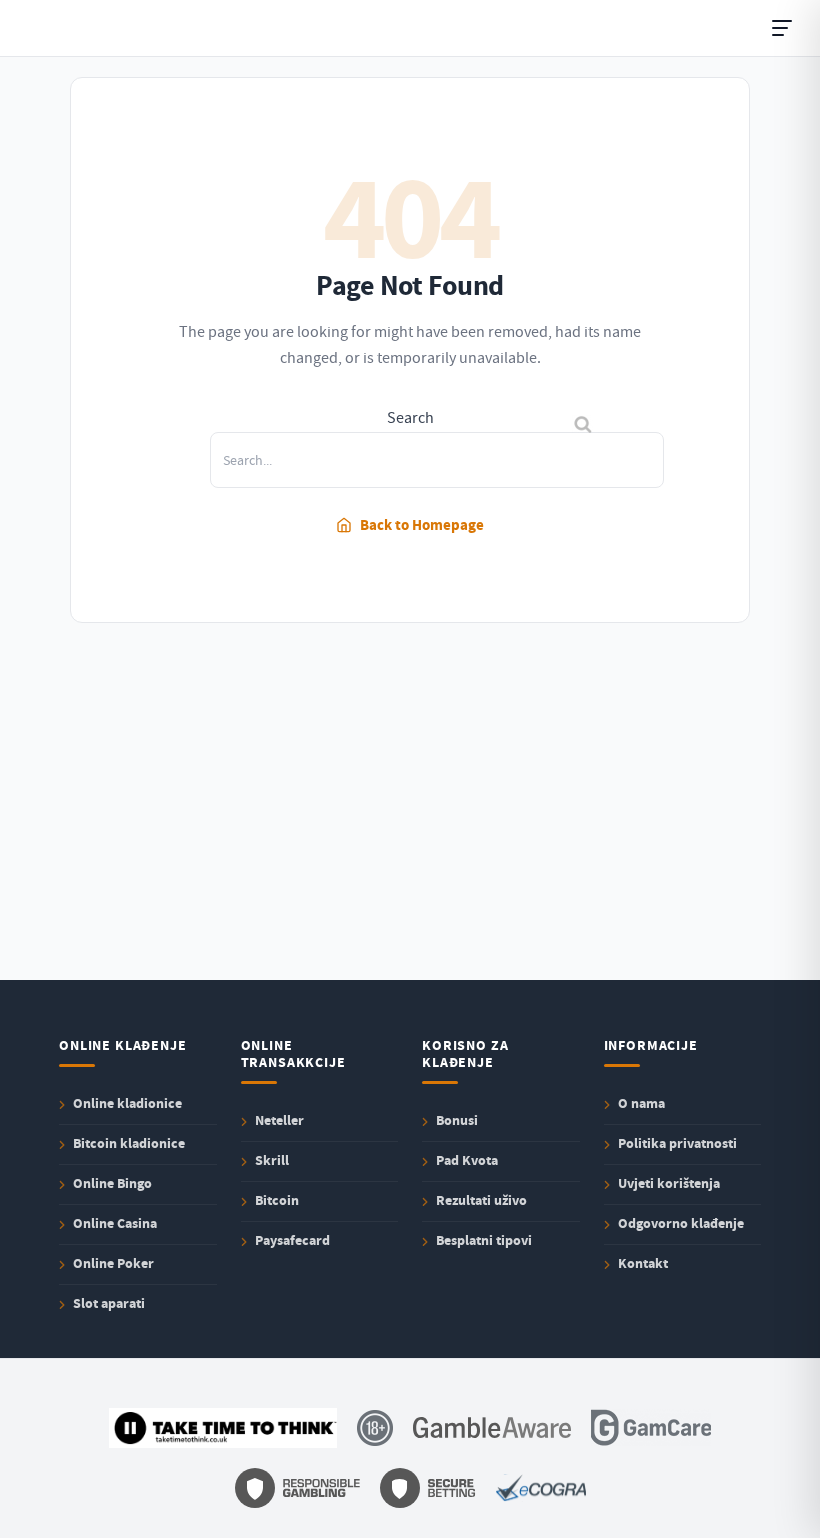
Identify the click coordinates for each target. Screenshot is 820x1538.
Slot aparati (109, 1303)
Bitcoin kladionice (129, 1143)
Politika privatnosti (677, 1143)
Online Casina (115, 1223)
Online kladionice (127, 1103)
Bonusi (457, 1120)
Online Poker (113, 1263)
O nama (641, 1103)
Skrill (272, 1160)
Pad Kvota (467, 1160)
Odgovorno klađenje (681, 1223)
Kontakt (643, 1263)
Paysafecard (292, 1240)
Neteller (279, 1120)
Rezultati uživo (481, 1200)
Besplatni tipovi (484, 1240)
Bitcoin (277, 1200)
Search (410, 418)
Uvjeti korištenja (669, 1183)
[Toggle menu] (782, 28)
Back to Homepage (422, 525)
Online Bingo (112, 1183)
